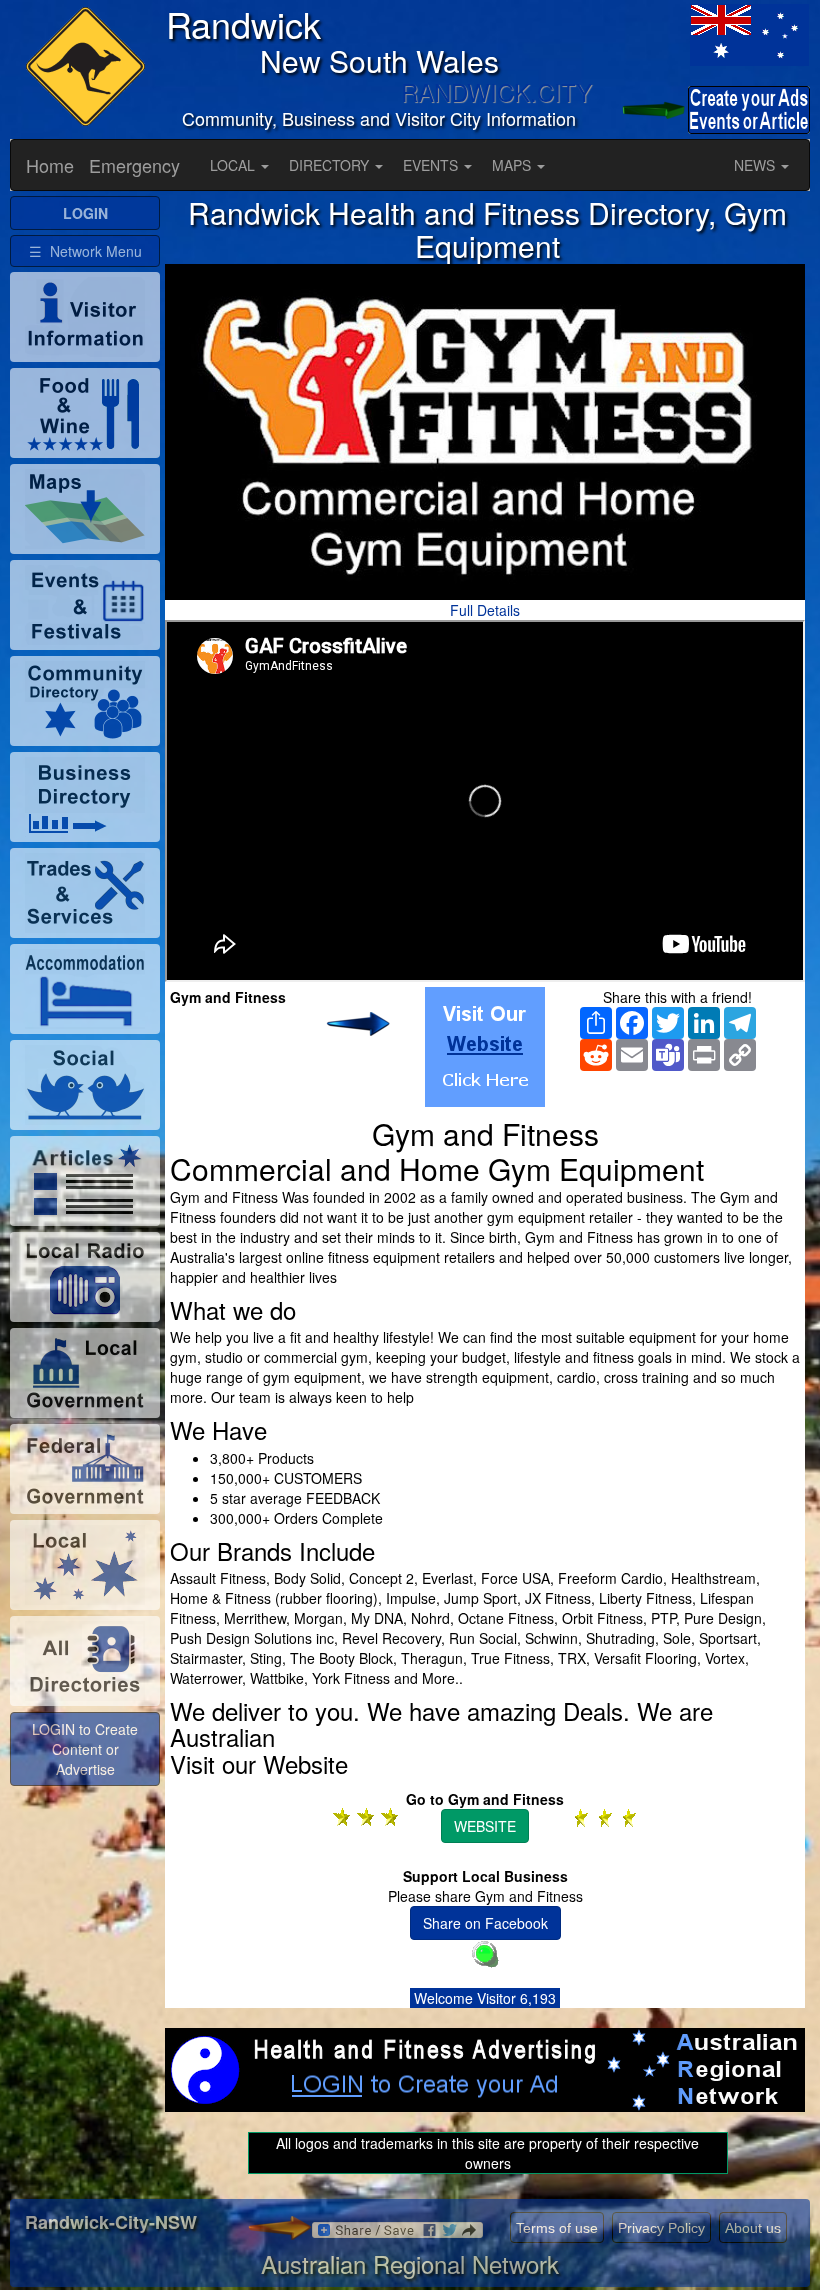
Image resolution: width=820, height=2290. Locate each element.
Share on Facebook (485, 1923)
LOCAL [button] (234, 165)
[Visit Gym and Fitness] (485, 1047)
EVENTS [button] (432, 165)
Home (50, 165)
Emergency (134, 165)
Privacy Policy (661, 2228)
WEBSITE (485, 1826)
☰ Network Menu (85, 251)
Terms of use (557, 2228)
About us (753, 2228)
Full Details (485, 610)
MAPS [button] (513, 165)
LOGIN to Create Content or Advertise (85, 1749)
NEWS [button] (756, 165)
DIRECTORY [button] (331, 165)
